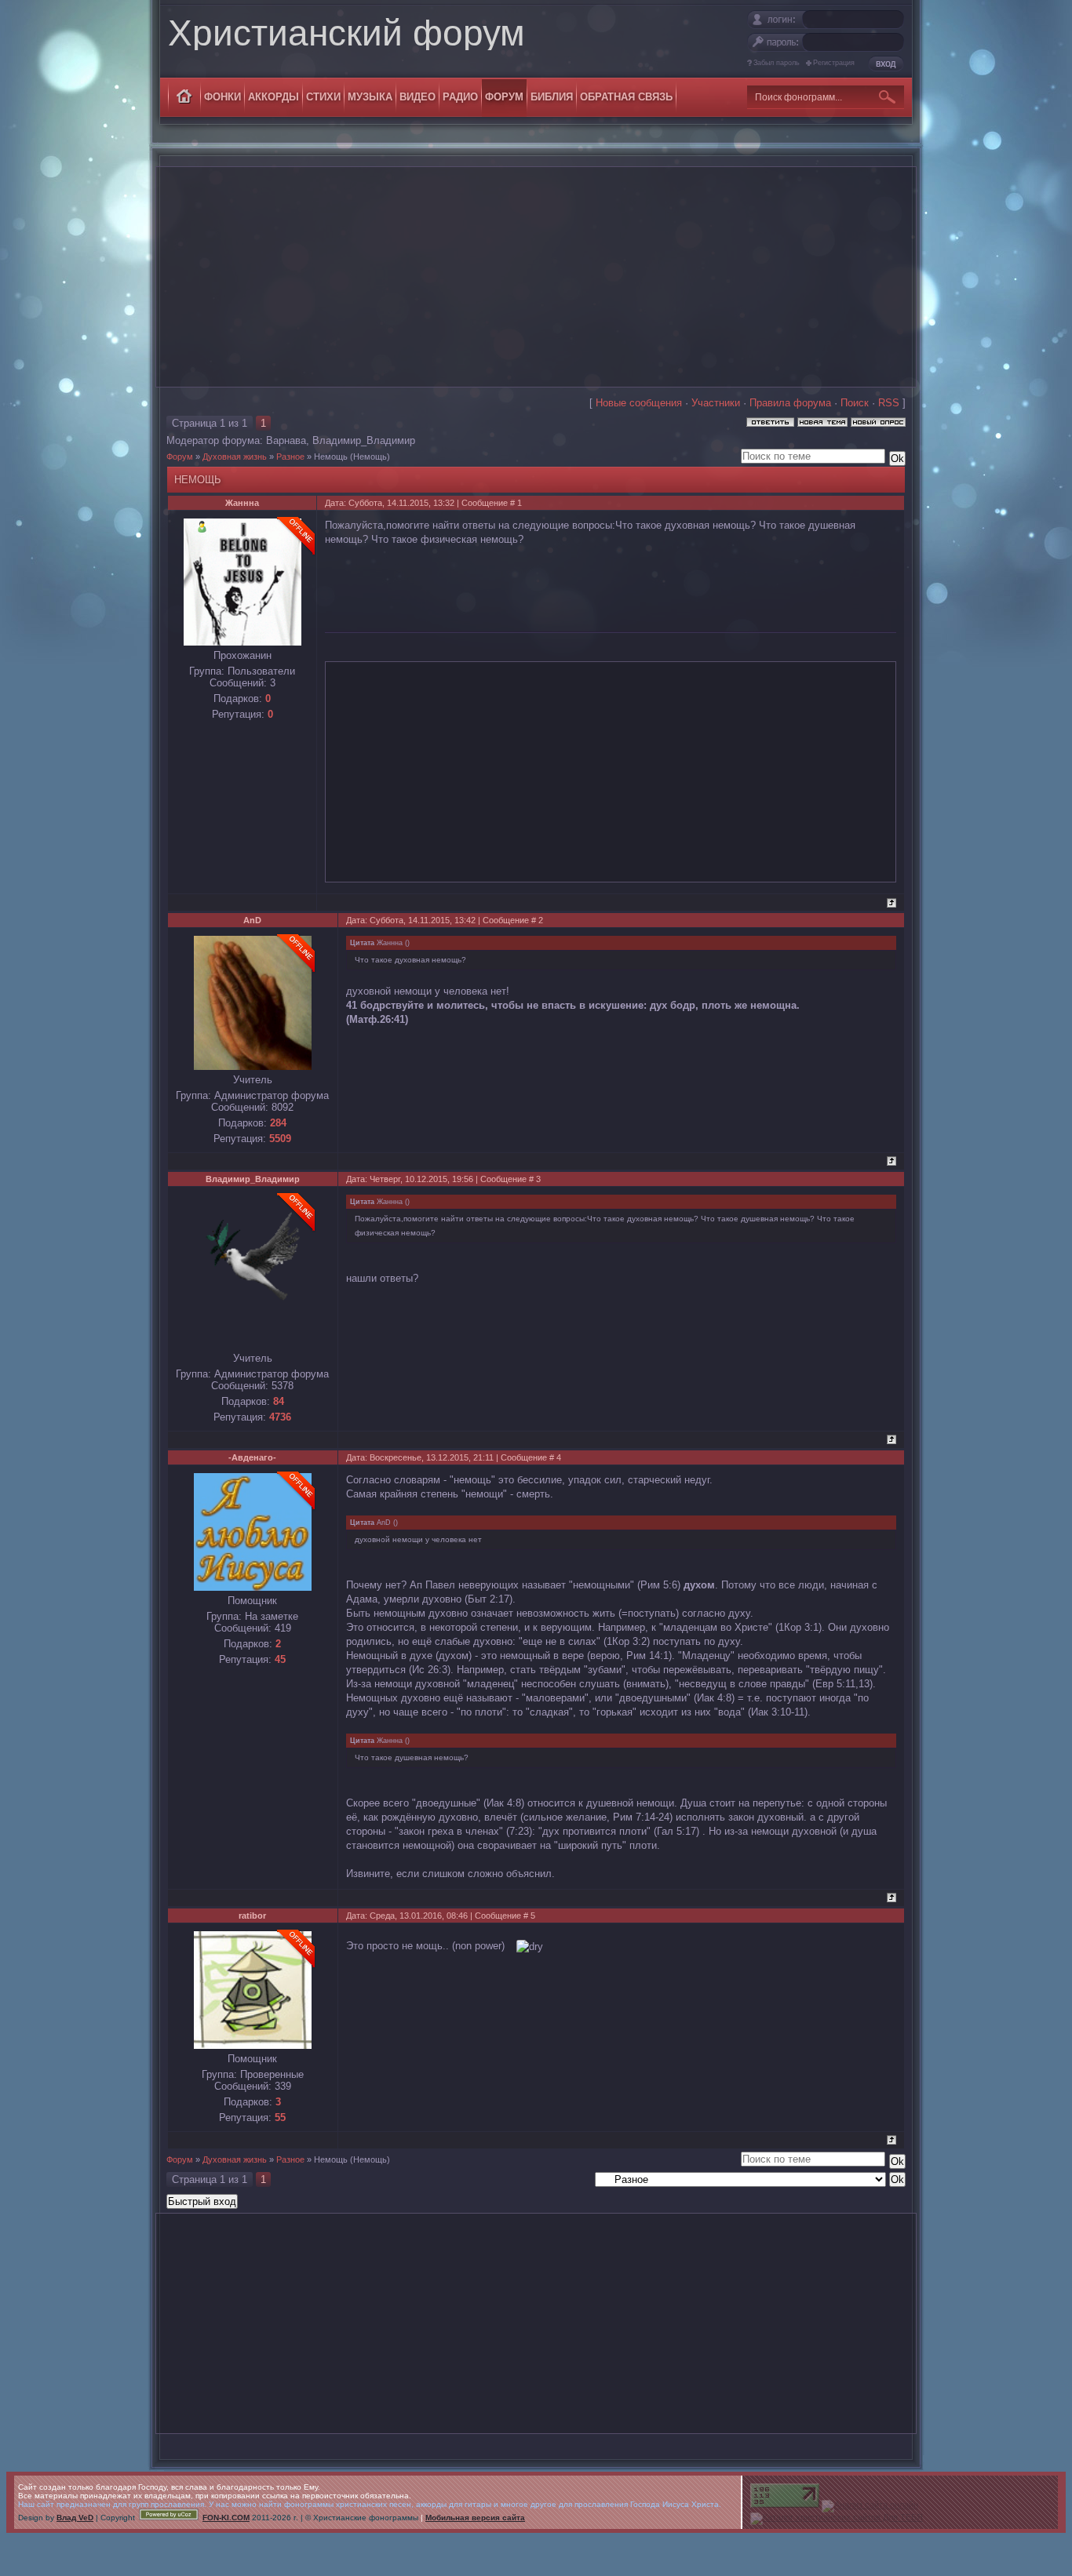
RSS (889, 403)
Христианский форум (346, 33)
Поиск (855, 403)
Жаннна (242, 503)
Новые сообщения (639, 403)
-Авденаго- (252, 1457)
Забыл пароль (777, 63)
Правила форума (790, 403)
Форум (180, 457)
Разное (290, 457)
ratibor (252, 1916)
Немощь (331, 457)
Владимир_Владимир (364, 440)
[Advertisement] (536, 277)
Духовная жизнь (235, 457)
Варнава (286, 440)
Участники (716, 403)
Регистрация (834, 63)
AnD (252, 920)
